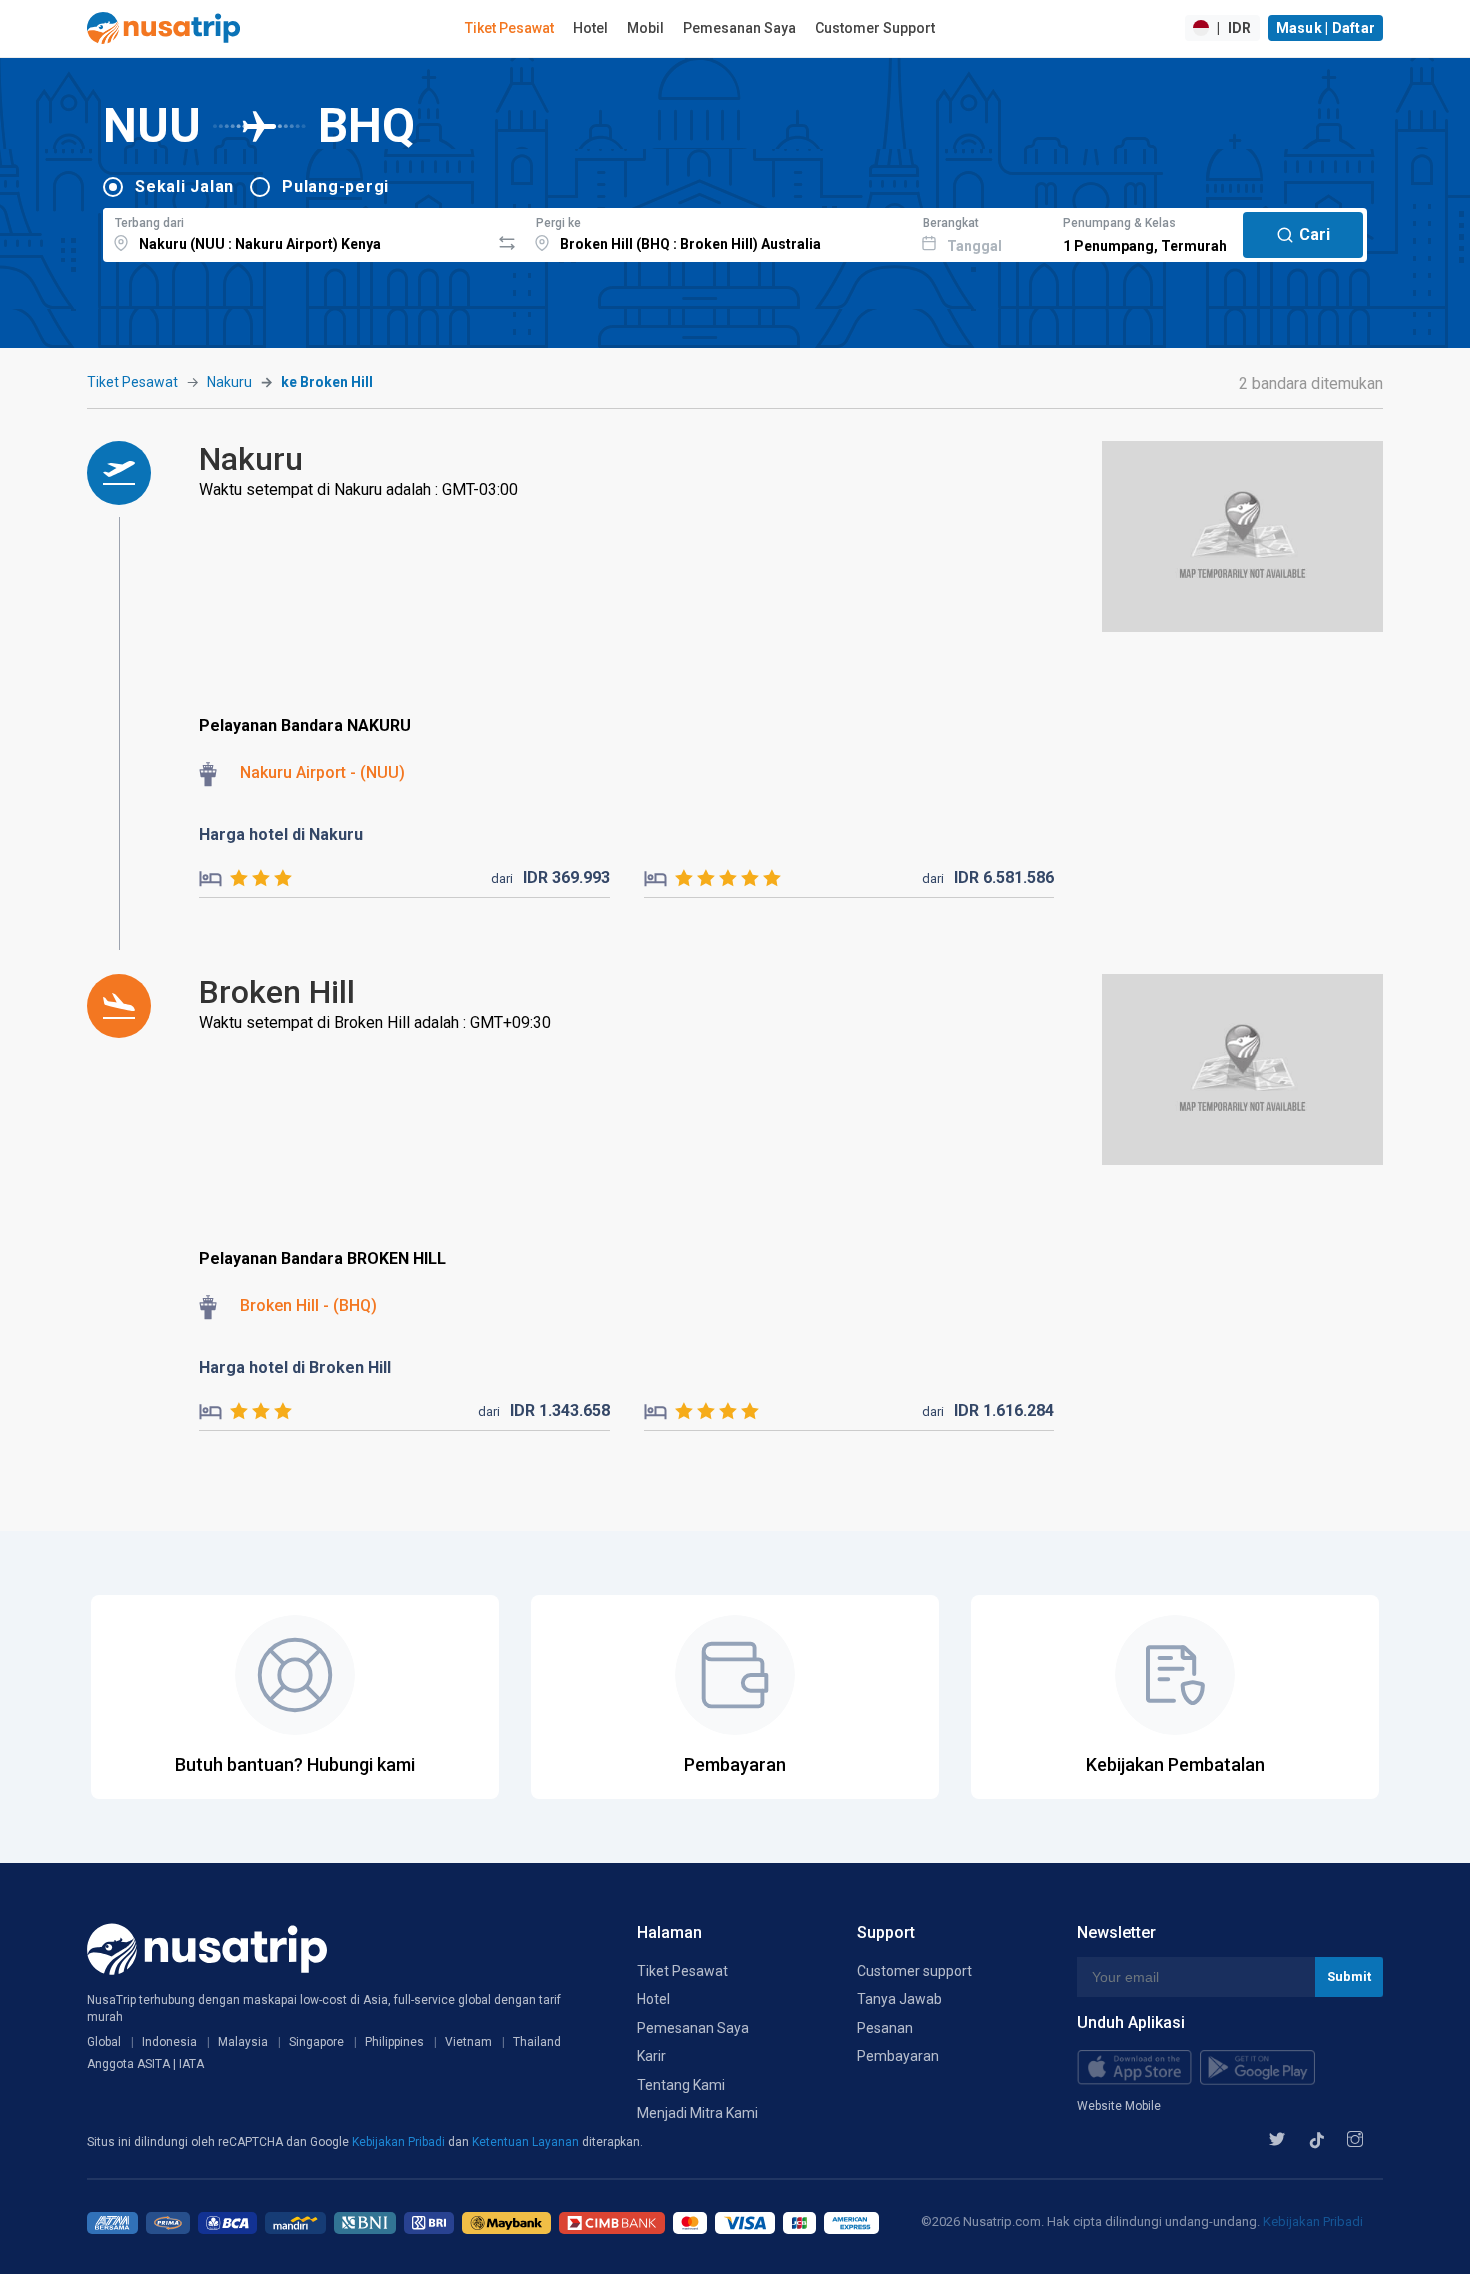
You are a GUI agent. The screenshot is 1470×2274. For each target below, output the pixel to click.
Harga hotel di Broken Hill (295, 1367)
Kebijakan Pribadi (400, 2142)
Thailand (537, 2042)
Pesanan (885, 2028)
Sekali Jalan (184, 186)
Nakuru (229, 382)
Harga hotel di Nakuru (281, 834)
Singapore (316, 2042)
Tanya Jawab (899, 1999)
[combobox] (296, 232)
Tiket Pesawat (509, 28)
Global (104, 2042)
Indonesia (169, 2042)
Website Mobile (1119, 2106)
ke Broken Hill (327, 382)
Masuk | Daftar (1326, 28)
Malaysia (243, 2042)
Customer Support (875, 28)
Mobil (645, 28)
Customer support (914, 1971)
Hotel (590, 28)
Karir (651, 2056)
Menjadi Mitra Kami (697, 2113)
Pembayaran (898, 2056)
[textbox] (296, 232)
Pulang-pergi (335, 186)
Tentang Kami (681, 2085)
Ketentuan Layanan (527, 2142)
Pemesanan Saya (739, 28)
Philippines (394, 2042)
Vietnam (468, 2042)
